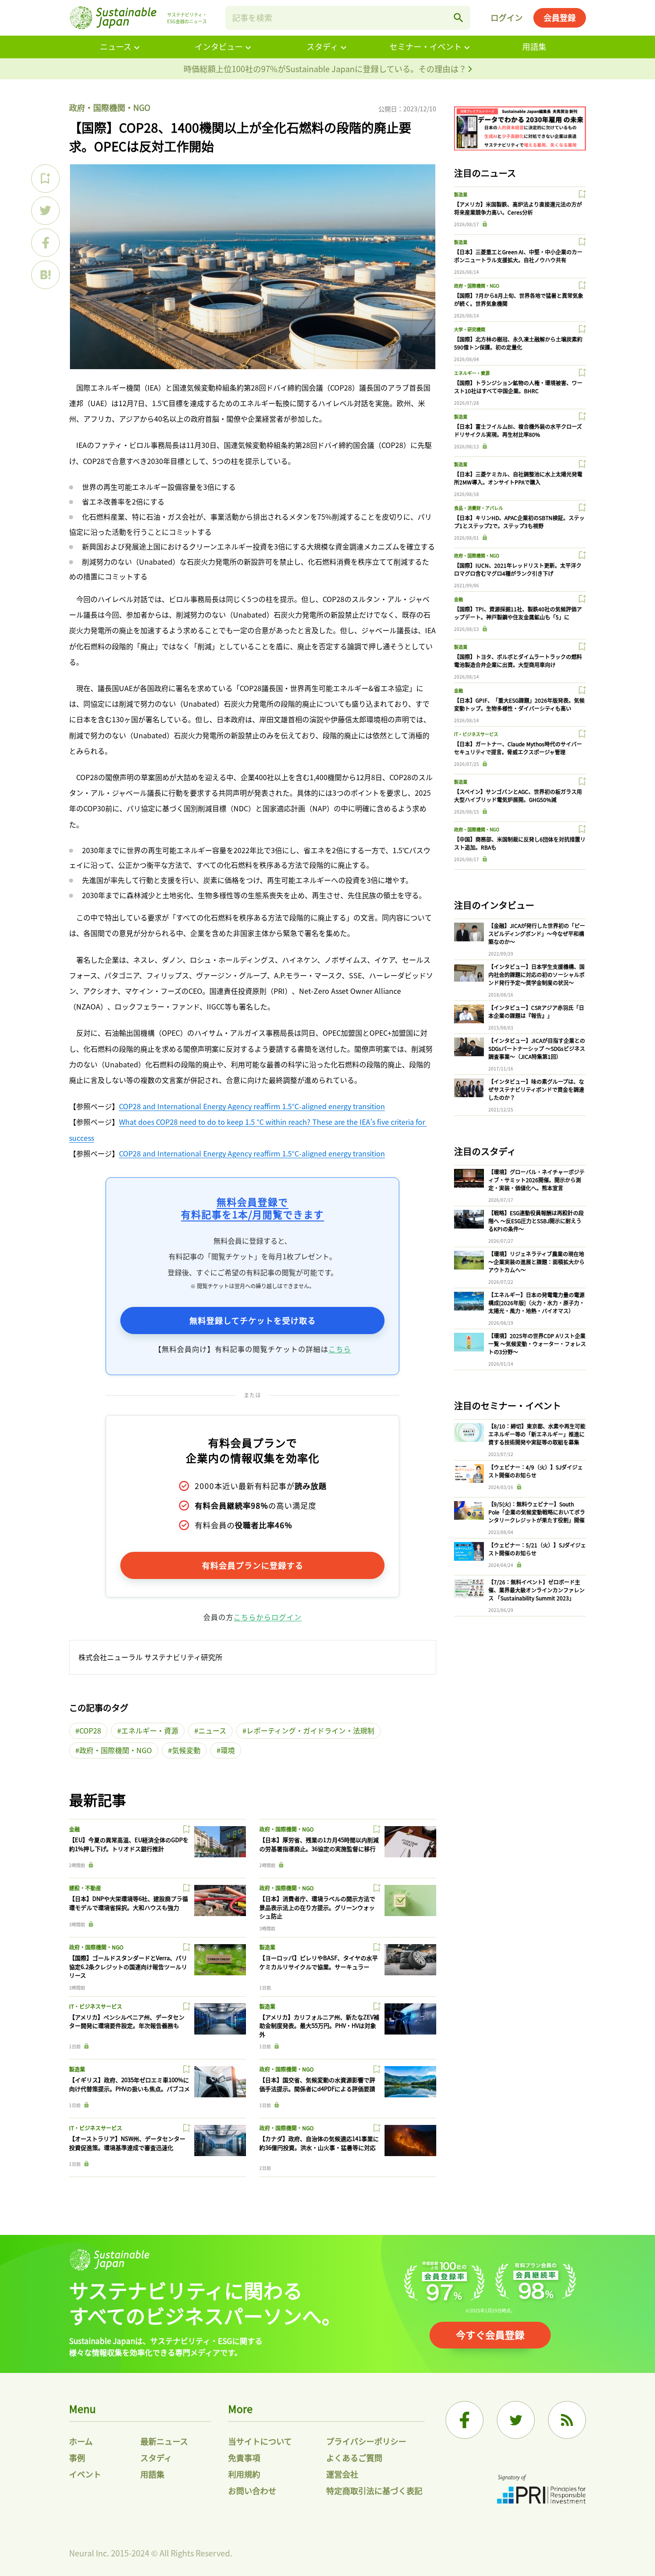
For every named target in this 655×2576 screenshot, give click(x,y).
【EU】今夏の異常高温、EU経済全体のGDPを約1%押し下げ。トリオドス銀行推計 (129, 1844)
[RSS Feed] (567, 2420)
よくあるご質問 (354, 2458)
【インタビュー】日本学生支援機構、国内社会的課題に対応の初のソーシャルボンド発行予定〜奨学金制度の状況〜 (536, 975)
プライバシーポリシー (366, 2441)
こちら (340, 1349)
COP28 (90, 1730)
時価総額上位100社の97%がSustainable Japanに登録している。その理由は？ (326, 69)
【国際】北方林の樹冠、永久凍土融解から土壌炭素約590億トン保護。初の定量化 (518, 343)
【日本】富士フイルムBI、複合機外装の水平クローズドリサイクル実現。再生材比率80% (518, 430)
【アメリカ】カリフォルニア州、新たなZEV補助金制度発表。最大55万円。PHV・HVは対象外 (319, 2026)
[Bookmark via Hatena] (45, 275)
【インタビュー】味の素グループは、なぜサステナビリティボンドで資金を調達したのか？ (536, 1089)
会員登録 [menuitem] (560, 17)
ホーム (81, 2441)
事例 (77, 2458)
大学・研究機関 (470, 329)
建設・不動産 (85, 1888)
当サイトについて (260, 2441)
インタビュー (219, 46)
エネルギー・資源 (150, 1730)
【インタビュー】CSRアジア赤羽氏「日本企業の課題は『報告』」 (536, 1011)
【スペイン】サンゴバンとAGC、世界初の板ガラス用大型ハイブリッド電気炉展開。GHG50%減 (518, 796)
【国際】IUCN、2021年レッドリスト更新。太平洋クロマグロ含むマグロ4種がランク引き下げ (518, 569)
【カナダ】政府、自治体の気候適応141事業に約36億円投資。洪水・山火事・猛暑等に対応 (319, 2143)
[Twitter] (516, 2420)
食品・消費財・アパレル (479, 508)
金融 (74, 1829)
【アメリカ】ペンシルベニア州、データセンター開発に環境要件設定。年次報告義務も (127, 2021)
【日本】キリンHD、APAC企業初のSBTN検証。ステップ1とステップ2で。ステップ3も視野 (519, 522)
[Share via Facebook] (45, 243)
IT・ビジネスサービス (96, 2006)
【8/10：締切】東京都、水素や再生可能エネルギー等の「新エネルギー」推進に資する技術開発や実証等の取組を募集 (537, 1434)
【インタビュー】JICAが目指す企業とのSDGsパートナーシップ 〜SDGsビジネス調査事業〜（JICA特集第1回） (537, 1048)
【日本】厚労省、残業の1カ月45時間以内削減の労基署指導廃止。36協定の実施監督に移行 (319, 1844)
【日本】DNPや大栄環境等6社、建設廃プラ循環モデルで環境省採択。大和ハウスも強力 (129, 1903)
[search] (458, 18)
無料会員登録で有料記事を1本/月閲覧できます (252, 1208)
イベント (85, 2474)
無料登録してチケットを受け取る (253, 1320)
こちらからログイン (268, 1617)
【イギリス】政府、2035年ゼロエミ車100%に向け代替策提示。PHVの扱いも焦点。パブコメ (129, 2084)
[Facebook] (465, 2420)
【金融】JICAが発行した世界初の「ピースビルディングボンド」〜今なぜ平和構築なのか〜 (537, 934)
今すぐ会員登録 (490, 2334)
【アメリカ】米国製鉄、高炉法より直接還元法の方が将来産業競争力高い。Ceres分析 (518, 208)
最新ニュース (164, 2441)
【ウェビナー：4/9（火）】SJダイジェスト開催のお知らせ (536, 1471)
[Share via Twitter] (45, 211)
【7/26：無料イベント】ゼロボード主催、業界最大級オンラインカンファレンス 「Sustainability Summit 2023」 (536, 1590)
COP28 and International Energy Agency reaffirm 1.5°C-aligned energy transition (252, 1106)
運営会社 (342, 2474)
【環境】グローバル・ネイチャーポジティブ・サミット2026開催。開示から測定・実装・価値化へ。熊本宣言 (536, 1180)
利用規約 (244, 2474)
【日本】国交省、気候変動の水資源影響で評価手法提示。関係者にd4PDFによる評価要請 (317, 2084)
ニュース (116, 46)
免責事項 (244, 2458)
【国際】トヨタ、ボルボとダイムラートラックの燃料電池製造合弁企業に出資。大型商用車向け (518, 661)
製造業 (267, 1947)
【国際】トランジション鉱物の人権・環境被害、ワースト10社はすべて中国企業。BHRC (518, 387)
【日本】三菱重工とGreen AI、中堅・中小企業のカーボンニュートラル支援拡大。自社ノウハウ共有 (518, 256)
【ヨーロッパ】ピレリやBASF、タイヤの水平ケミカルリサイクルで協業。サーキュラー (319, 1962)
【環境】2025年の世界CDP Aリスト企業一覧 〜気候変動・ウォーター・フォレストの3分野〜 (537, 1344)
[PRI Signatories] (541, 2490)
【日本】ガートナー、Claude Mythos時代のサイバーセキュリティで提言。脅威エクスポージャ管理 (518, 748)
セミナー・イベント (426, 46)
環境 (228, 1750)
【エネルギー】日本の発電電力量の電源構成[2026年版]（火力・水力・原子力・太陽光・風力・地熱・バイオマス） (536, 1303)
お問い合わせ (252, 2491)
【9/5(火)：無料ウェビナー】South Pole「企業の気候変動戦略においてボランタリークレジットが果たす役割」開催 (537, 1512)
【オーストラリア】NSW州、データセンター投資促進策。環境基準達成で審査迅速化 (127, 2143)
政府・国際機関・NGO (110, 107)
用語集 (534, 46)
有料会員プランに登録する (253, 1565)
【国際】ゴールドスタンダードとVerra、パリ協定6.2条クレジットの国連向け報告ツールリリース (128, 1966)
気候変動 (186, 1750)
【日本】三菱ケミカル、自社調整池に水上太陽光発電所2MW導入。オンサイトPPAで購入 (518, 478)
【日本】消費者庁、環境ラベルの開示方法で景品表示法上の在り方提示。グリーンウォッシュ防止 (317, 1907)
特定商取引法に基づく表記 (374, 2491)
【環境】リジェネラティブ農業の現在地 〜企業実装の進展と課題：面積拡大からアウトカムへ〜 (536, 1262)
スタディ (322, 46)
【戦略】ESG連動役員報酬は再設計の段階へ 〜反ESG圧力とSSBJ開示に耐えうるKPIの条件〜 (536, 1221)
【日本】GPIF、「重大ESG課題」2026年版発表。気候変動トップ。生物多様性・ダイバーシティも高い (519, 704)
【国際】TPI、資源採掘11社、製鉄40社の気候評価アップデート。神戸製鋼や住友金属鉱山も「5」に (518, 613)
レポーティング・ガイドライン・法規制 (310, 1730)
